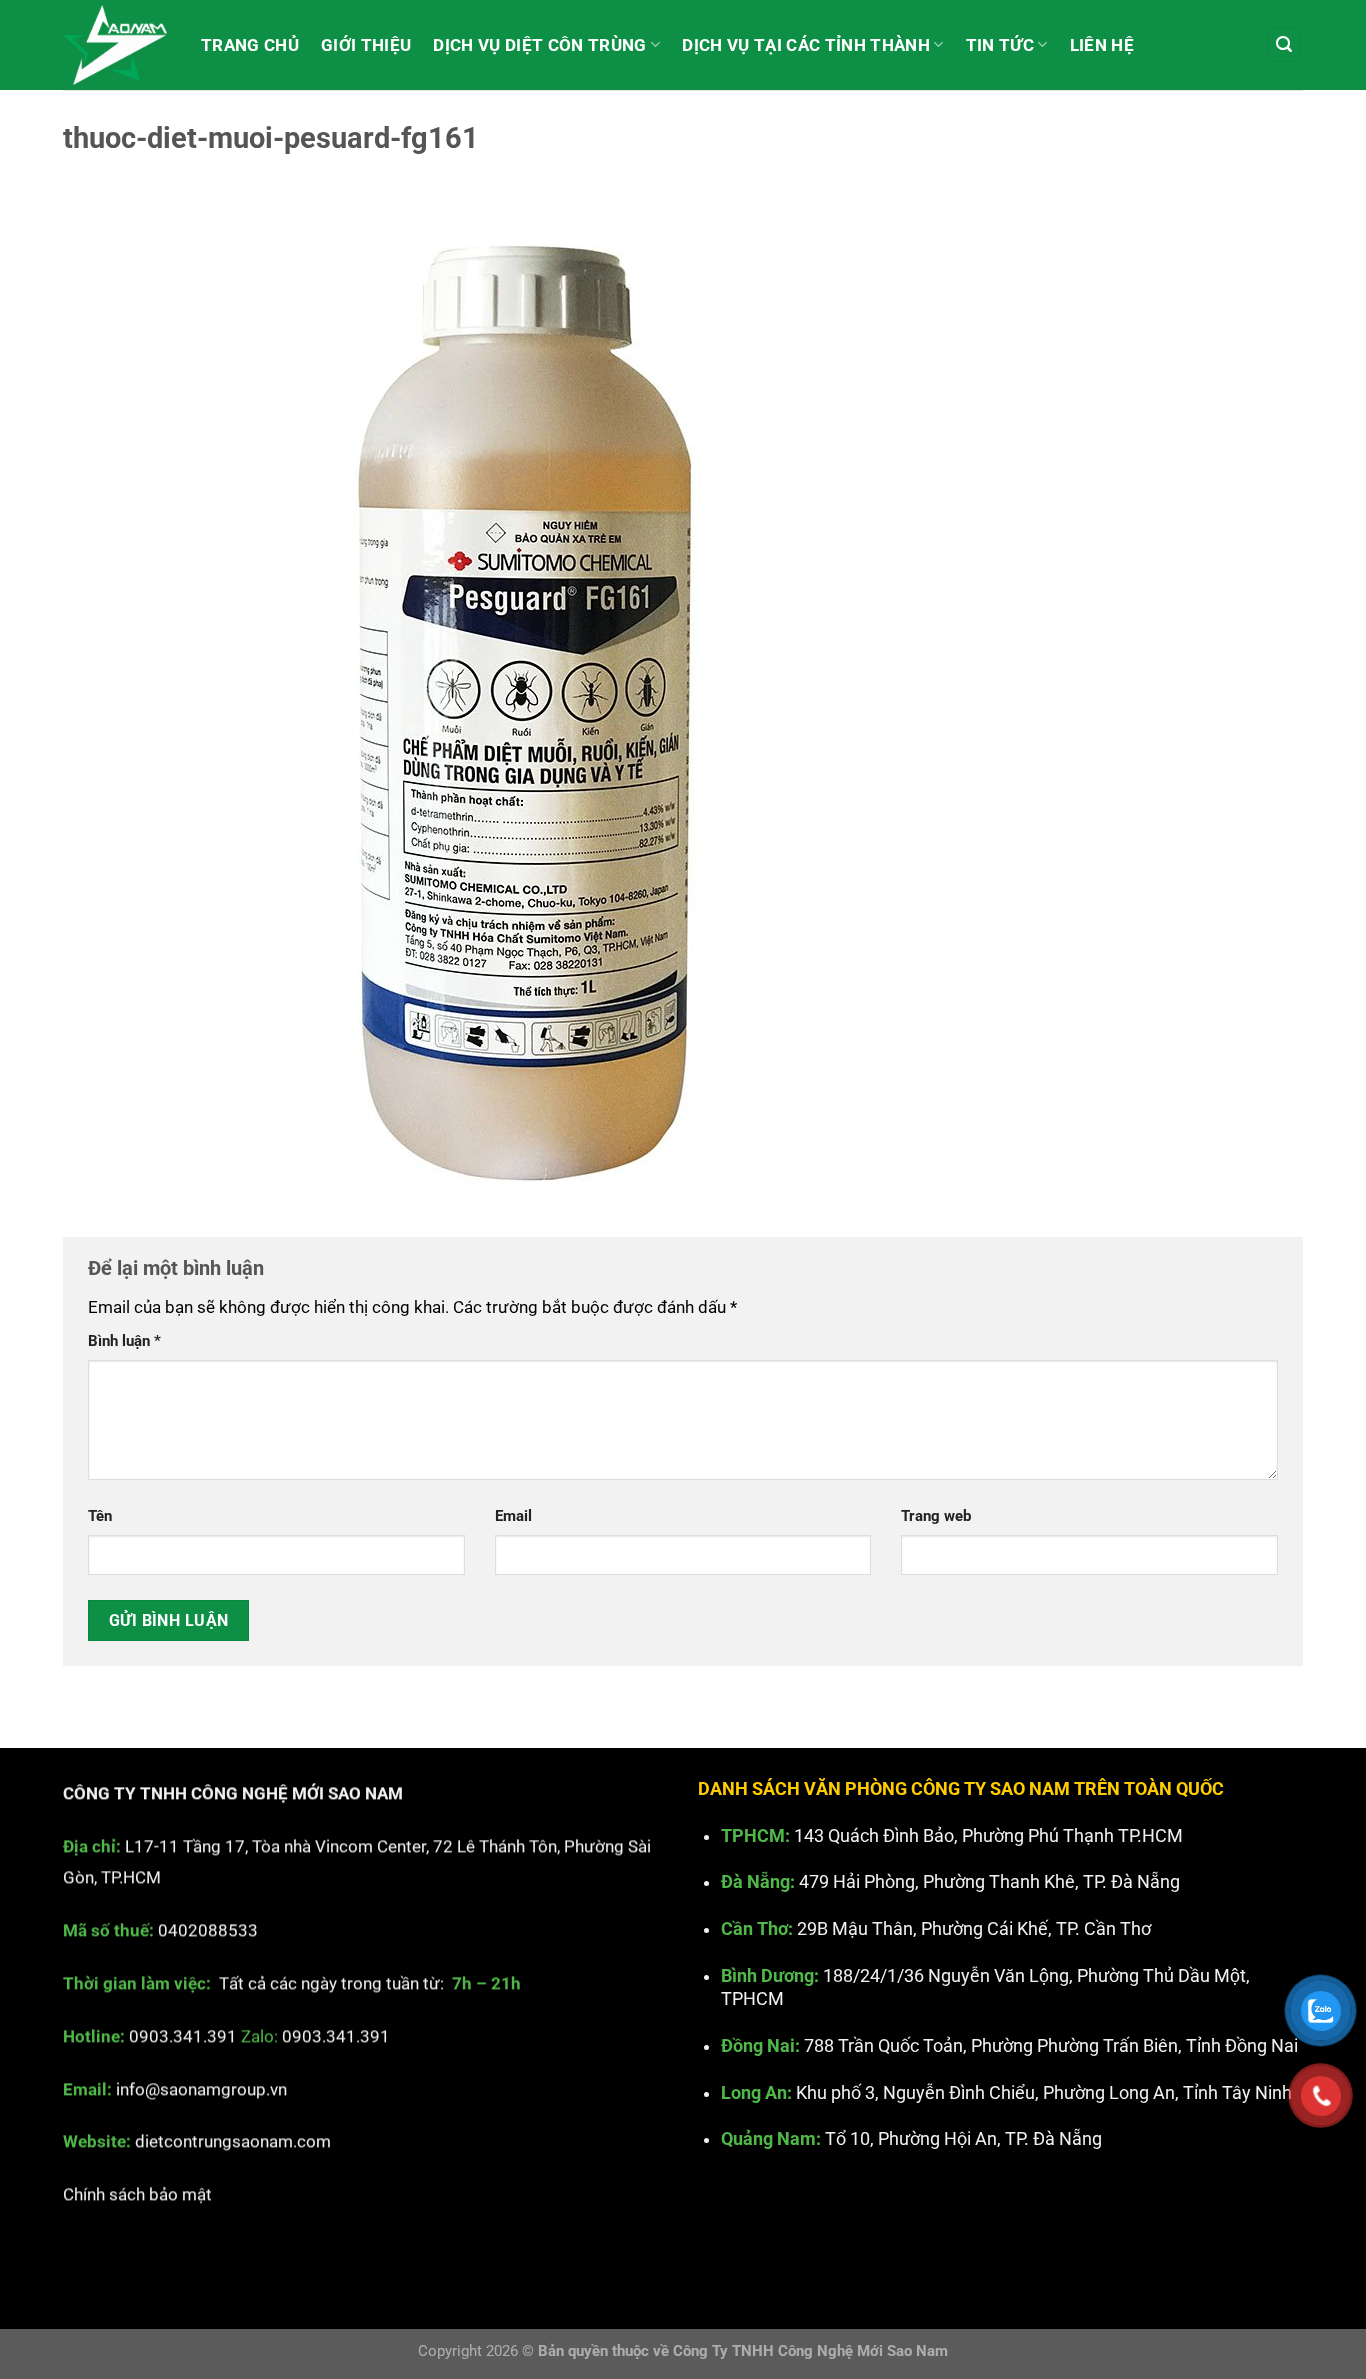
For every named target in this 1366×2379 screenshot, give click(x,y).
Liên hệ (1102, 45)
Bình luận (124, 1341)
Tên (100, 1516)
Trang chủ (250, 45)
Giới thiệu (366, 45)
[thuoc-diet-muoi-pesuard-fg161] (513, 695)
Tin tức (1000, 45)
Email (513, 1516)
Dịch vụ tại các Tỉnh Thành (806, 45)
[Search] (1285, 45)
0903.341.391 (183, 2035)
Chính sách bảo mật (137, 2194)
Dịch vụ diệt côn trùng (539, 45)
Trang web (936, 1516)
